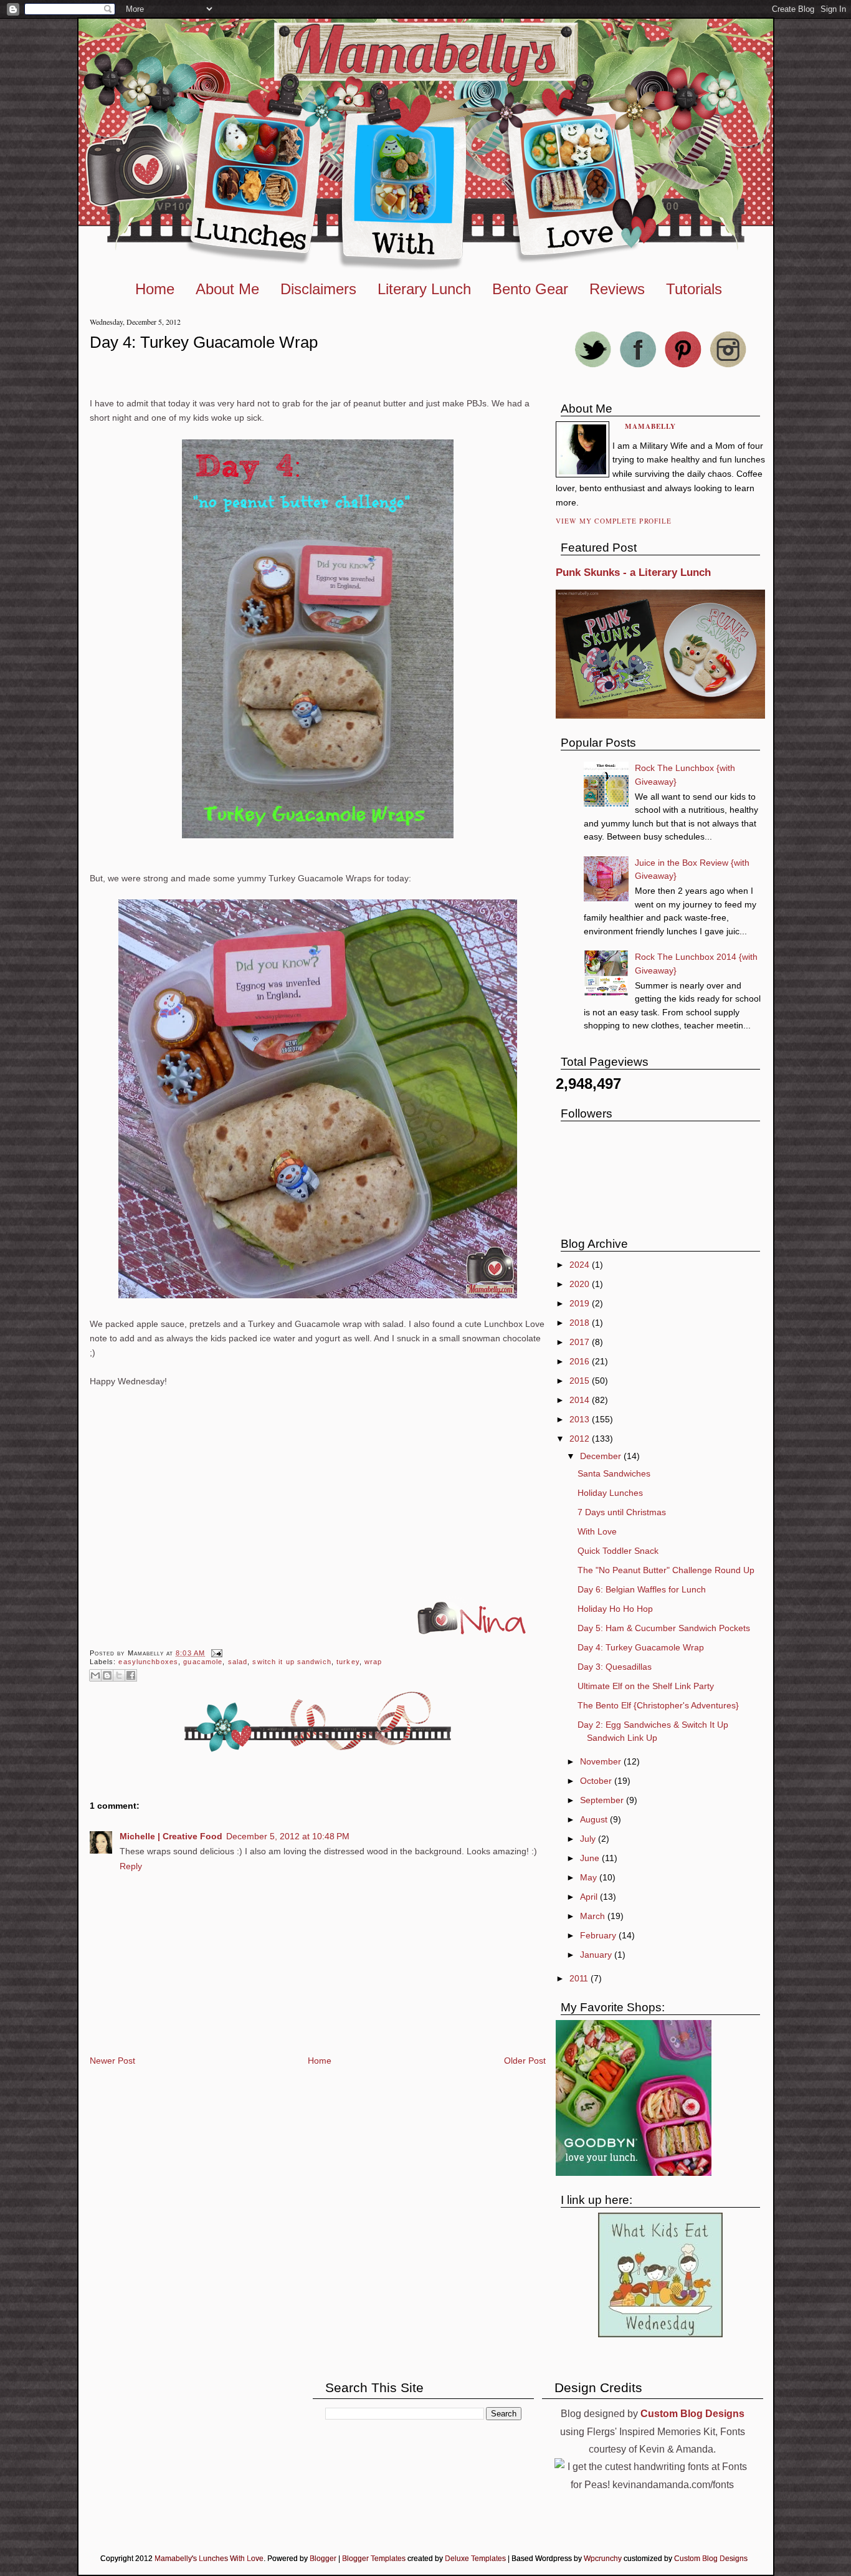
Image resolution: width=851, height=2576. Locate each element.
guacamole (203, 1662)
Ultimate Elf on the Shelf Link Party (646, 1686)
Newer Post (112, 2061)
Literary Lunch (424, 289)
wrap (373, 1662)
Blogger (323, 2559)
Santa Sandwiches (614, 1473)
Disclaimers (318, 289)
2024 (581, 1265)
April (590, 1897)
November (602, 1761)
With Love (597, 1531)
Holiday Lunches (610, 1493)
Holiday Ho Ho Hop (615, 1609)
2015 (581, 1381)
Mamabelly (651, 426)
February (599, 1935)
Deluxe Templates (475, 2559)
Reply (131, 1866)
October (597, 1781)
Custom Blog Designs (711, 2559)
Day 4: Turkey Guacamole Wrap (204, 342)
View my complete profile (614, 521)
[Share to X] (119, 1675)
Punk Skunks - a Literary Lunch (633, 572)
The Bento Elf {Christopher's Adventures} (658, 1705)
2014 (581, 1400)
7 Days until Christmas (622, 1512)
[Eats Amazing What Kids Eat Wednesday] (660, 2334)
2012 (581, 1439)
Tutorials (694, 289)
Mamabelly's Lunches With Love (209, 2559)
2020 (581, 1284)
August (595, 1819)
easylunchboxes (148, 1662)
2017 (581, 1342)
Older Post (525, 2061)
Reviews (617, 289)
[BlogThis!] (107, 1675)
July (589, 1839)
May (590, 1877)
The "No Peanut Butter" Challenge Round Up (666, 1570)
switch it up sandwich (292, 1662)
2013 (581, 1419)
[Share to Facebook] (131, 1675)
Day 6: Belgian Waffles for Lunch (642, 1589)
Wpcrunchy (603, 2559)
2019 (581, 1303)
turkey (348, 1662)
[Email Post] (215, 1653)
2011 (580, 1978)
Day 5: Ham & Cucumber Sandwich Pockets (664, 1628)
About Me (227, 289)
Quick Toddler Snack (618, 1551)
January (597, 1955)
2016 (581, 1361)
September (603, 1800)
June (591, 1858)
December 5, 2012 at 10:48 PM (288, 1836)
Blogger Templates (374, 2559)
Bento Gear (530, 289)
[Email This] (95, 1675)
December (602, 1456)
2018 (581, 1323)
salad (238, 1662)
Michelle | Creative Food (171, 1836)
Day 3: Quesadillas (615, 1667)
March (594, 1916)
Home (155, 289)
